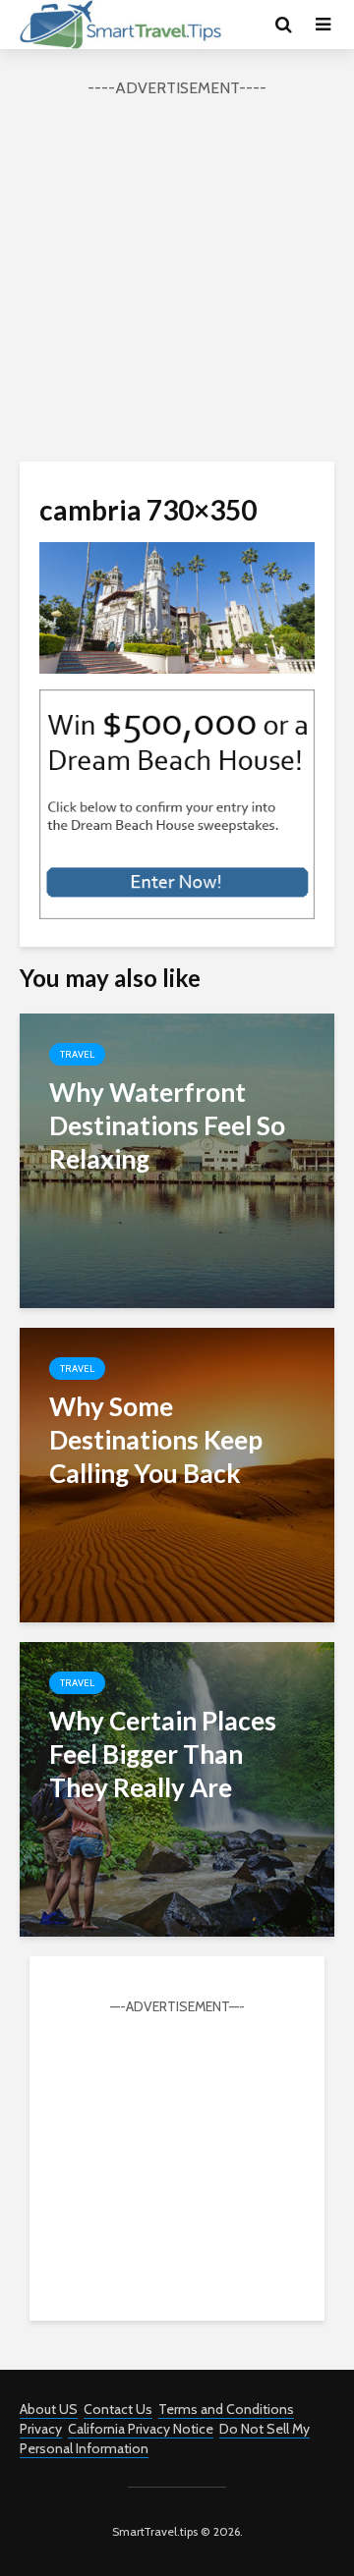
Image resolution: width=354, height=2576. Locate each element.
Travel (77, 1054)
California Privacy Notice (141, 2429)
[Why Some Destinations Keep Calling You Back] (177, 1473)
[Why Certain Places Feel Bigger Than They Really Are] (177, 1787)
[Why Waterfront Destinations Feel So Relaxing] (177, 1158)
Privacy (41, 2429)
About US (49, 2409)
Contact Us (118, 2409)
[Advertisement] (177, 277)
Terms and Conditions (226, 2409)
